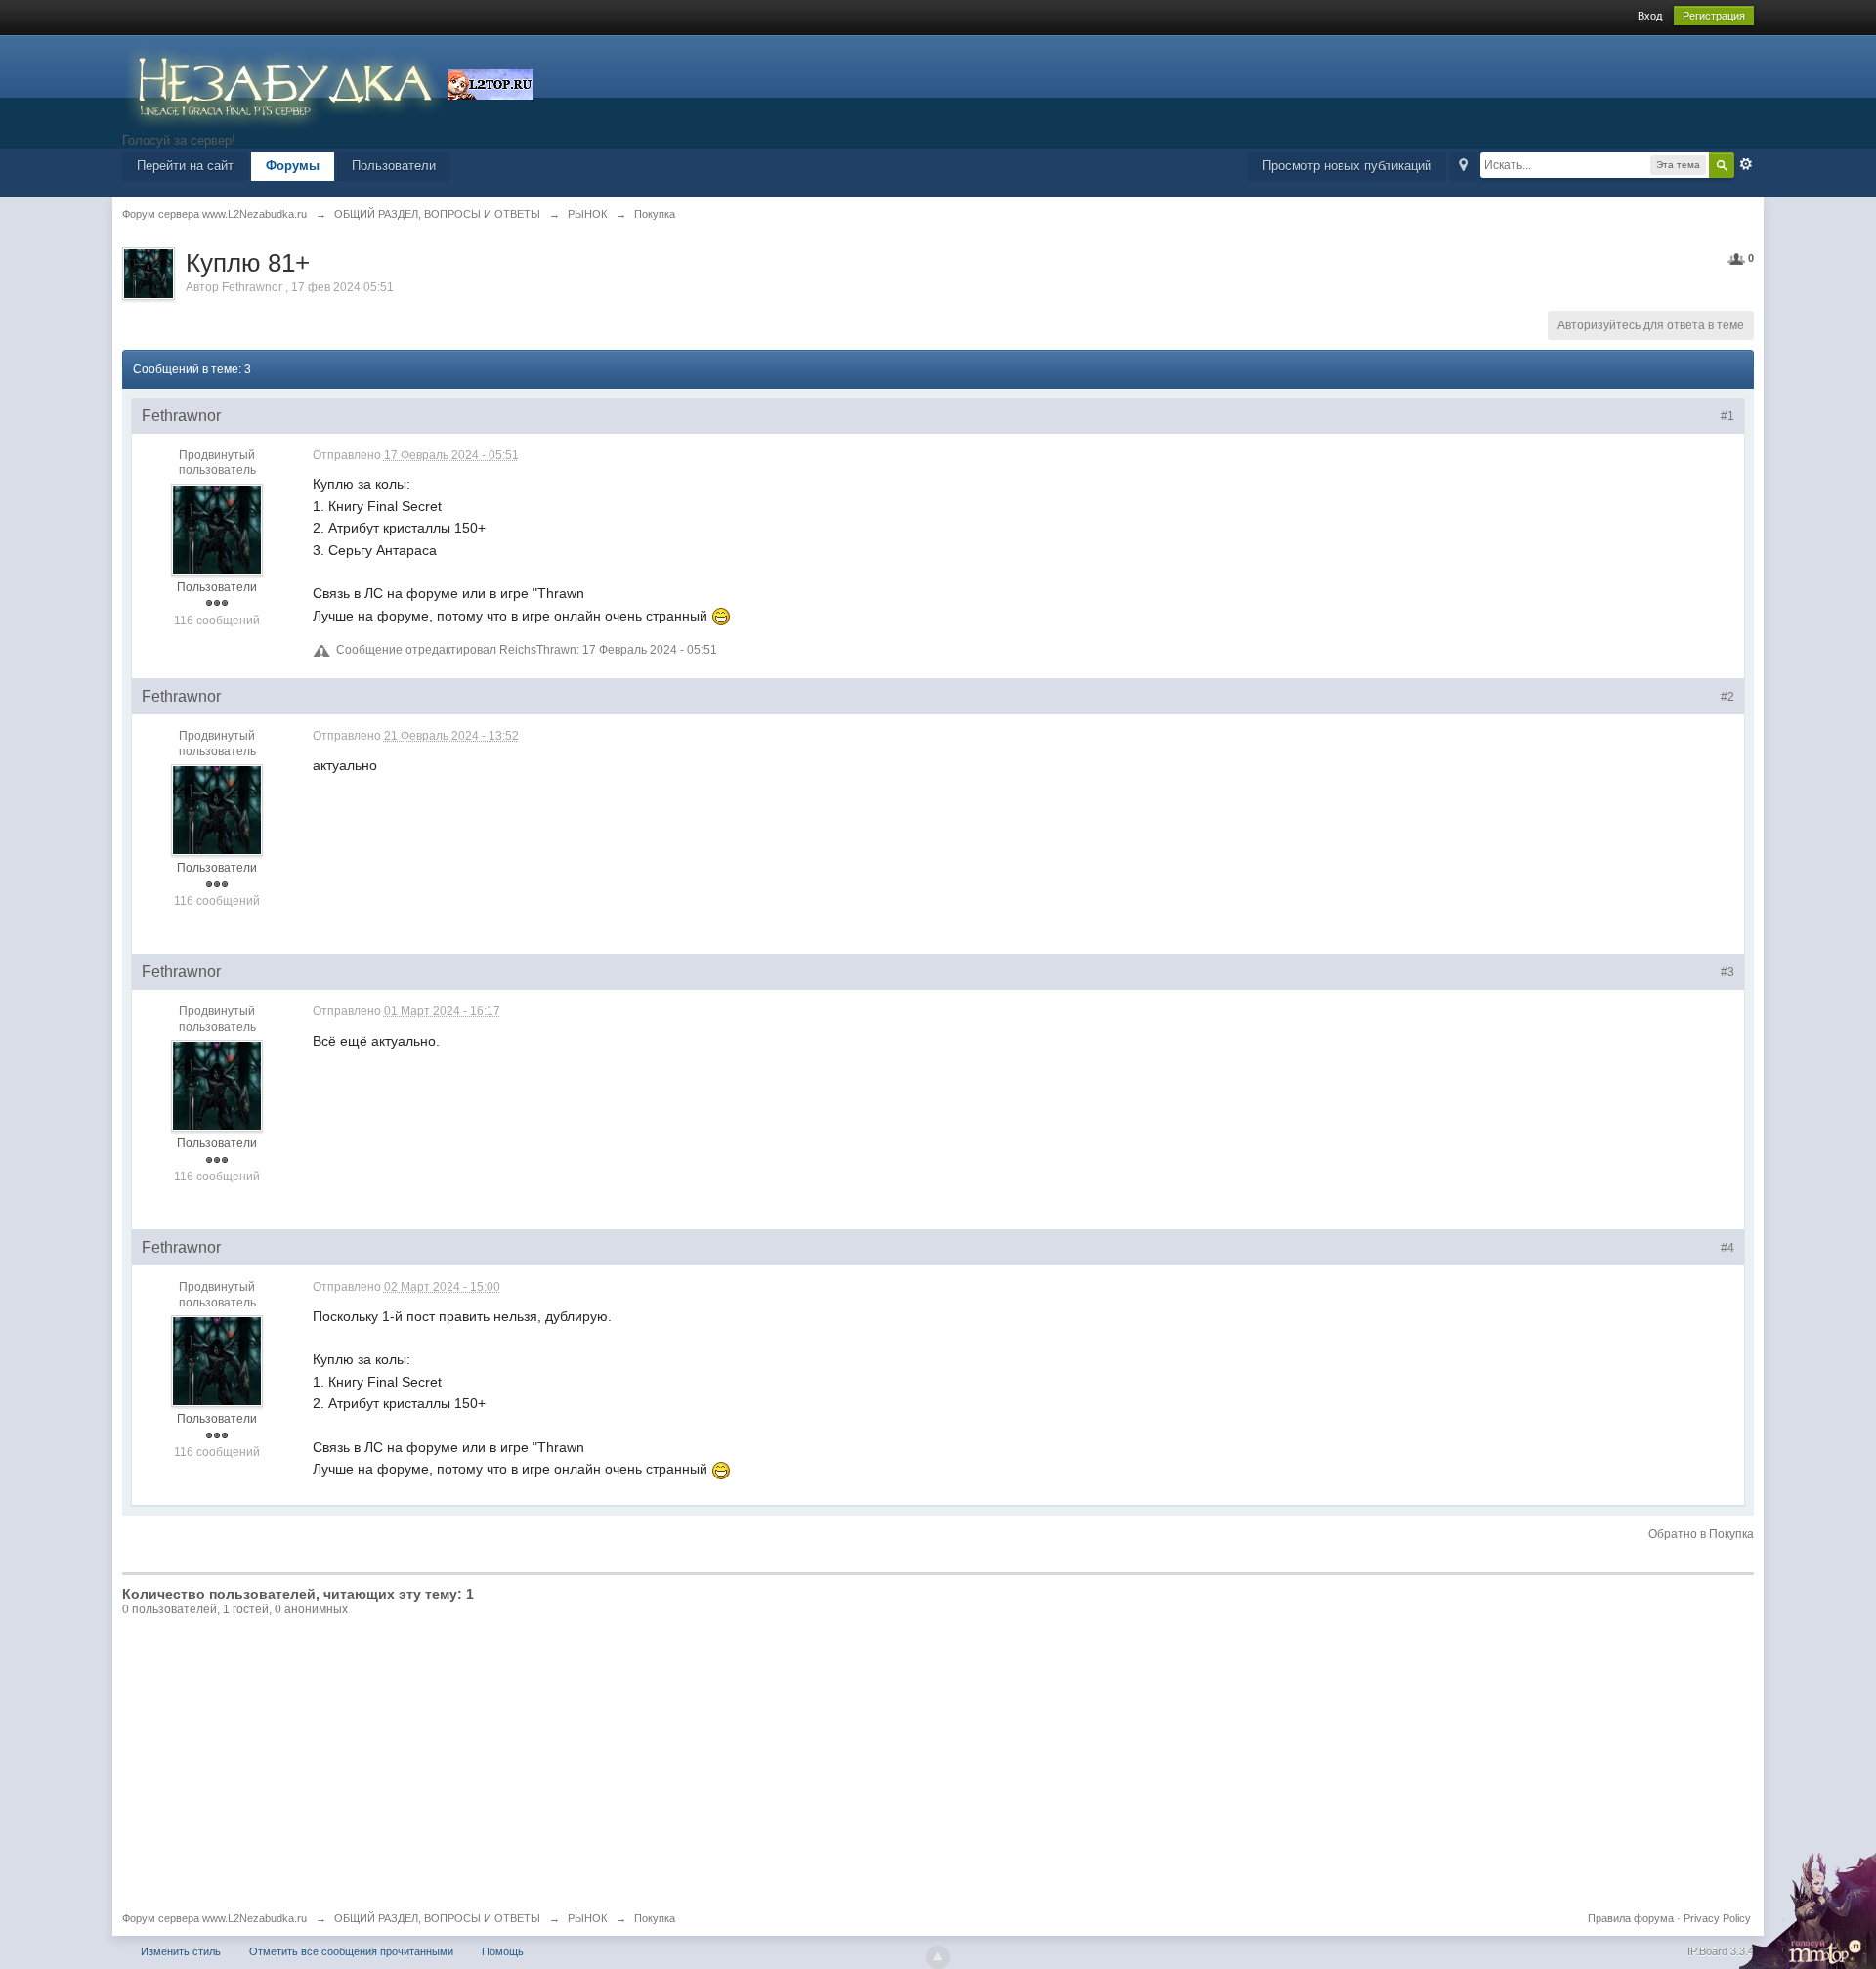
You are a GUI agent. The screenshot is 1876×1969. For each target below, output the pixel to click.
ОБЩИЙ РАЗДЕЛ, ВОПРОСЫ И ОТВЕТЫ (437, 1918)
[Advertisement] (938, 1765)
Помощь (503, 1951)
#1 (1727, 416)
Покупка (655, 1918)
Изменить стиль (181, 1951)
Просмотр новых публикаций (1347, 166)
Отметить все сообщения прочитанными (351, 1951)
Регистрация (1714, 16)
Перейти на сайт (185, 166)
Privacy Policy (1717, 1918)
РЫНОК (587, 1918)
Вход (1650, 16)
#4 (1727, 1248)
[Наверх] (938, 1957)
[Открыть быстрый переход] (1463, 167)
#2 (1727, 697)
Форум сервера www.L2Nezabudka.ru (214, 1918)
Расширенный (1746, 164)
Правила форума (1631, 1918)
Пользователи (394, 166)
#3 (1727, 972)
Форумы (293, 166)
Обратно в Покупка (1701, 1534)
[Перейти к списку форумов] (285, 83)
